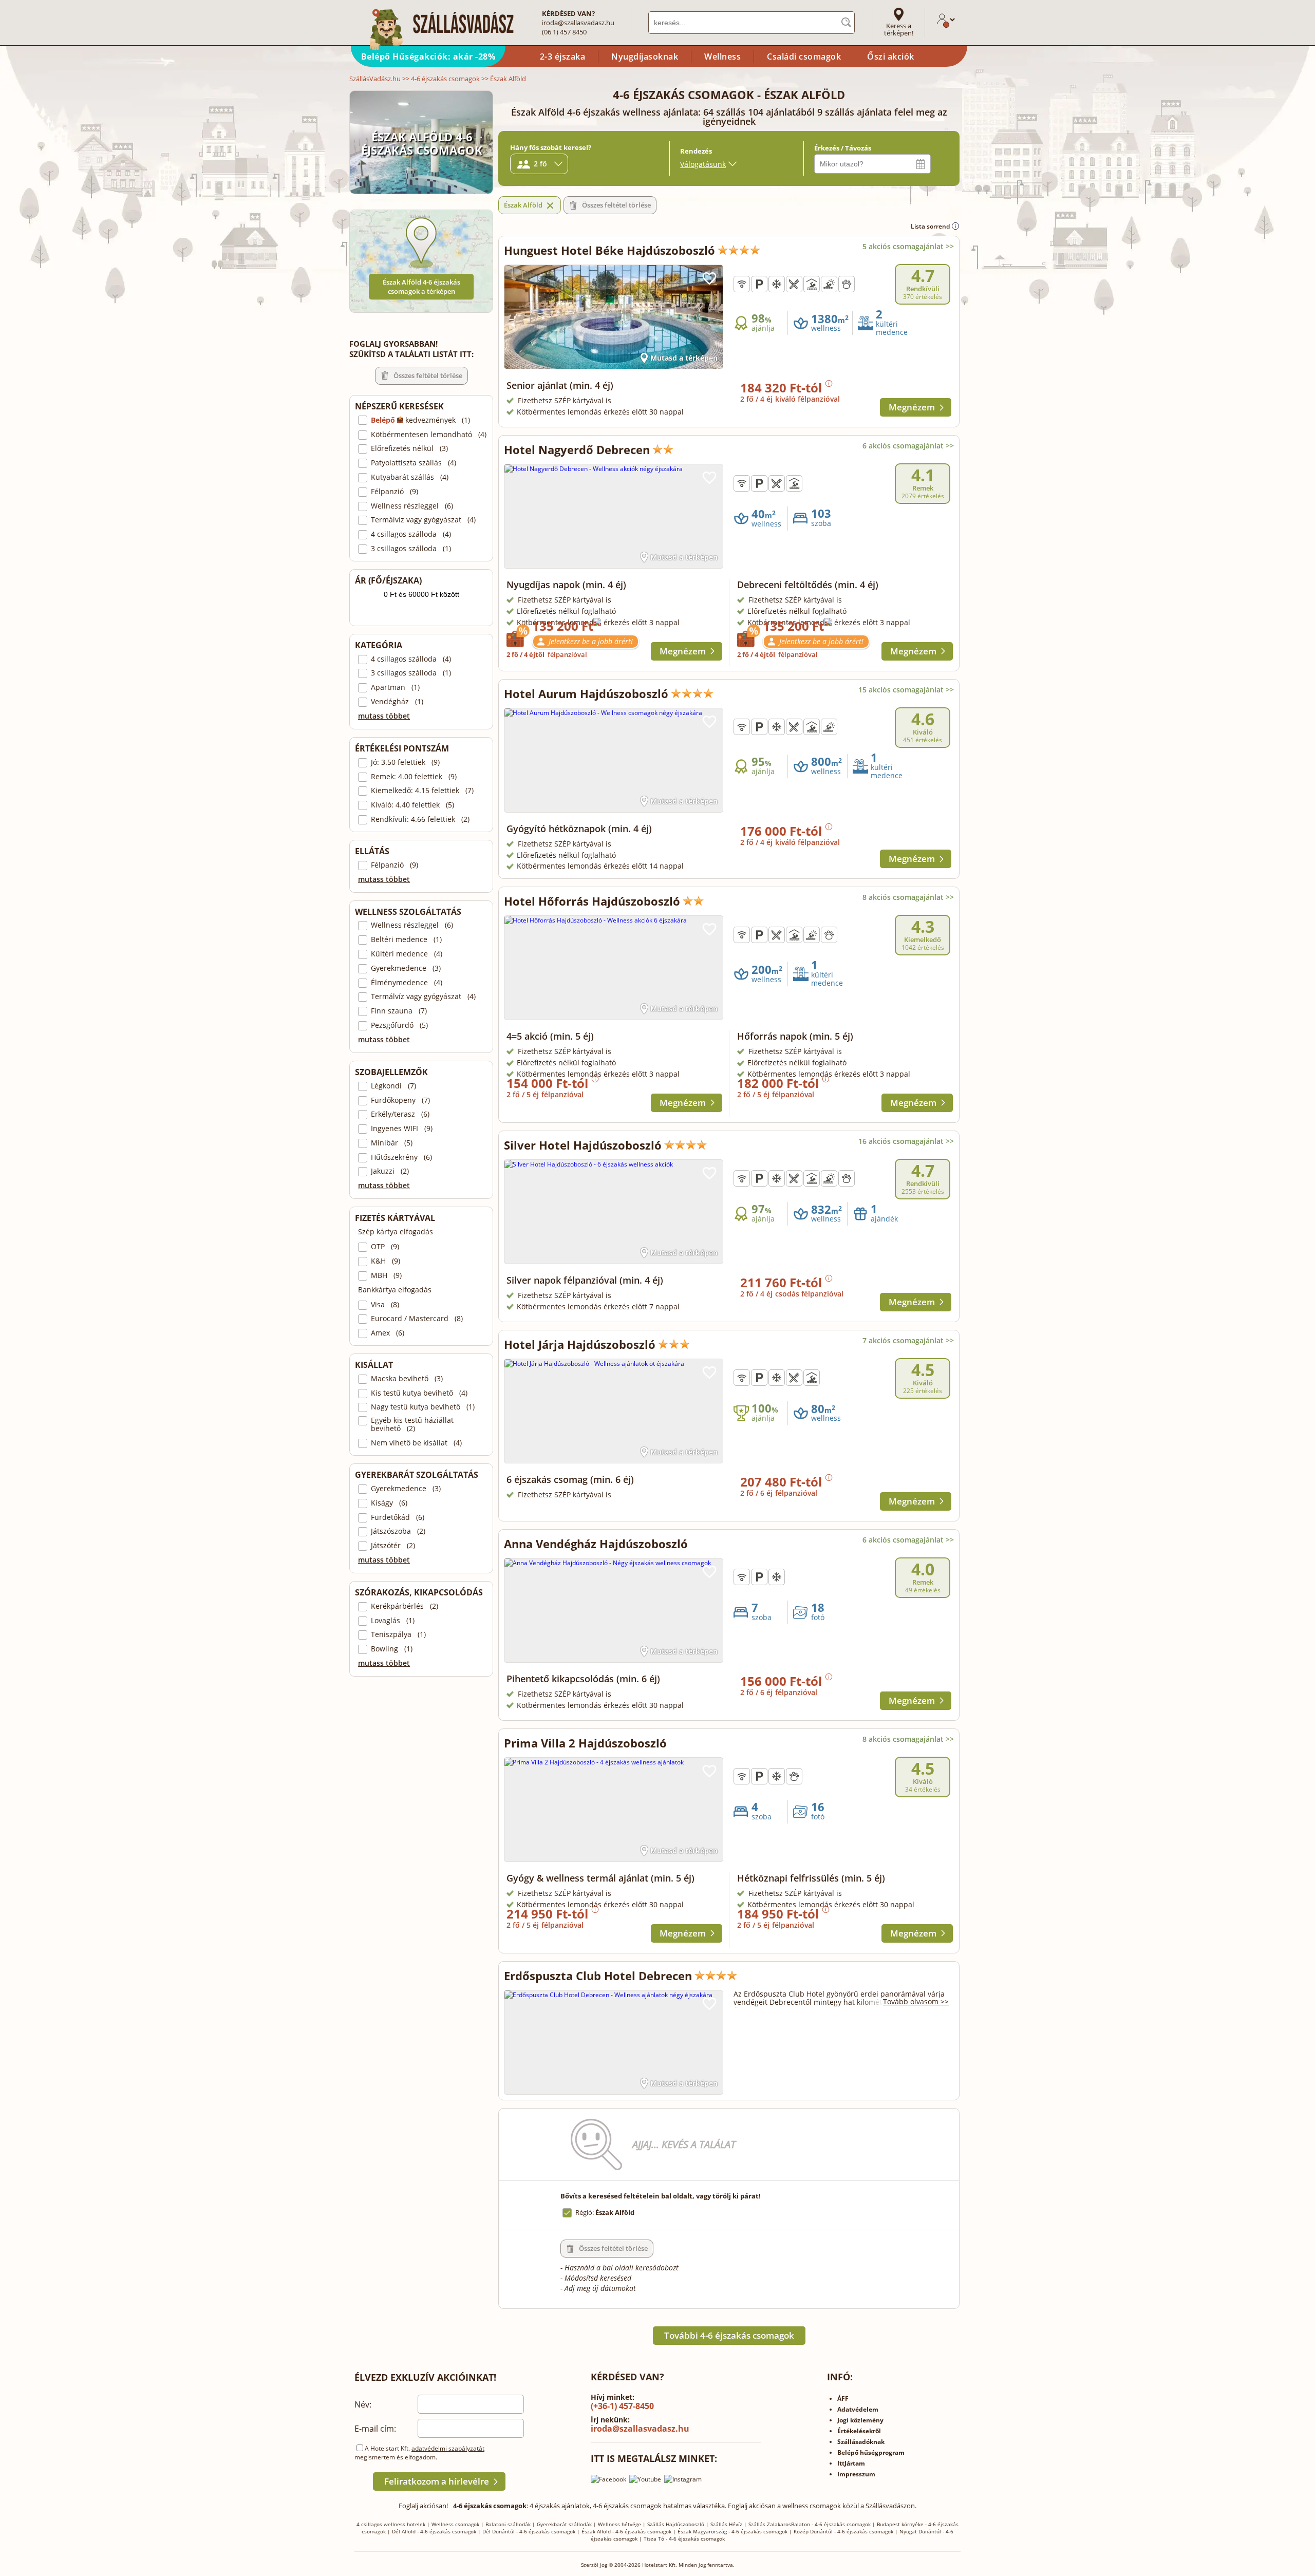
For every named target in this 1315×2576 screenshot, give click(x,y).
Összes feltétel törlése (428, 375)
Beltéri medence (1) (406, 939)
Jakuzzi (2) (390, 1171)
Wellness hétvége (619, 2524)
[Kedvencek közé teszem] (709, 278)
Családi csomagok (804, 57)
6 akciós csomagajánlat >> (908, 446)
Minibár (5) (392, 1143)
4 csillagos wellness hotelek (391, 2524)
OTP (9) (385, 1247)
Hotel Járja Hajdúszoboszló (580, 1344)
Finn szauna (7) (399, 1011)
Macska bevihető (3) (407, 1379)
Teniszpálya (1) (398, 1634)
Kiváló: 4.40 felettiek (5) (412, 805)
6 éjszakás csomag (570, 1479)
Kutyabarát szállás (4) (410, 477)
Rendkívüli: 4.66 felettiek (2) (420, 819)
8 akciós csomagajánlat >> (908, 897)
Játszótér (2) (393, 1546)
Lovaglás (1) (393, 1621)
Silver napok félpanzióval (585, 1280)
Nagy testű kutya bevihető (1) (423, 1407)
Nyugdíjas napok (566, 585)
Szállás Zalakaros (770, 2524)
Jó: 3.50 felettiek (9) (405, 762)
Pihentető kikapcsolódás (583, 1679)
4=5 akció (550, 1036)
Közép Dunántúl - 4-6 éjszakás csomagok (843, 2531)
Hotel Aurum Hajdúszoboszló (586, 693)
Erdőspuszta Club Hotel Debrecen (598, 1976)
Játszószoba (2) (398, 1531)
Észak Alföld (523, 205)
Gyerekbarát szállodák (564, 2524)
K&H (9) (386, 1261)
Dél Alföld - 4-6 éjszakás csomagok (434, 2531)
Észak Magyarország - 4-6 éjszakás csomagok (732, 2531)
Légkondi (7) (393, 1086)
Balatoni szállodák (508, 2524)
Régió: (605, 2212)
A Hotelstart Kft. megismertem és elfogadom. (419, 2453)
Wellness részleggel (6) (412, 506)
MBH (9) (386, 1275)
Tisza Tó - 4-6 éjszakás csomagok (684, 2539)
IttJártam (851, 2463)
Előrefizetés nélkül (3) (409, 448)
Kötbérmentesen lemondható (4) (429, 435)
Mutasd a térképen (684, 358)
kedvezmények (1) (420, 420)
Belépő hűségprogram (871, 2452)
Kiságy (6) (389, 1503)
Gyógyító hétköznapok (579, 829)
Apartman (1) (395, 687)
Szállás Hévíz (726, 2524)
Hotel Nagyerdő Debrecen (577, 449)
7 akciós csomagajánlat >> (908, 1340)
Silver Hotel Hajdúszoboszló (583, 1145)
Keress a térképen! (899, 29)
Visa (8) (385, 1305)
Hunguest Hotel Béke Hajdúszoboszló (609, 250)
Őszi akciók (891, 57)
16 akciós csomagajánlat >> (906, 1141)
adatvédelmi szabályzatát (448, 2448)
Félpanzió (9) (394, 492)
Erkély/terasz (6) (400, 1114)
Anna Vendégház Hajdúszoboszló (596, 1544)
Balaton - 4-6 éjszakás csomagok (831, 2524)
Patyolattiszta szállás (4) (414, 463)
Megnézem (912, 407)
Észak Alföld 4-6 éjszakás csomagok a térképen (421, 287)
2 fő (540, 164)
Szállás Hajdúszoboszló (676, 2524)
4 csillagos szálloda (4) (411, 534)
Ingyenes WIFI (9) (402, 1129)
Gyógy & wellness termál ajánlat (600, 1878)
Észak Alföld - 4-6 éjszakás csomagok (626, 2531)
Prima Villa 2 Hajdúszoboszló (585, 1743)
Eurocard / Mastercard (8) (417, 1319)
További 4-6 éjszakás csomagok (729, 2335)
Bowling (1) (392, 1649)
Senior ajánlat (560, 385)
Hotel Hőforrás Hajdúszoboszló (592, 901)
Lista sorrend (931, 226)
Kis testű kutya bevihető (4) (419, 1393)
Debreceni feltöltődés (808, 585)
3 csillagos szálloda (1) (411, 549)
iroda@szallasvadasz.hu (578, 23)
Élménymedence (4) (407, 983)
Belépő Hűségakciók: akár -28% (428, 57)
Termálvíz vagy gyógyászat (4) (423, 520)
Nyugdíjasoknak (645, 57)
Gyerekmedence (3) (406, 968)
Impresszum (856, 2474)
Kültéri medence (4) (407, 954)
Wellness (722, 57)
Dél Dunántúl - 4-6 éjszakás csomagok (529, 2531)
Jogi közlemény (860, 2420)
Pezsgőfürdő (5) (399, 1025)
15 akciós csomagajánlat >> (906, 690)
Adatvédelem (858, 2409)
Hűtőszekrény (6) (401, 1157)
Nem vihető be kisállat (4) (416, 1443)
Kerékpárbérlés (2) (405, 1606)
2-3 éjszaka (563, 57)
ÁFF (843, 2399)
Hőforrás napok (795, 1036)
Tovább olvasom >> (916, 2001)
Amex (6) (388, 1333)
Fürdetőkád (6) (398, 1517)
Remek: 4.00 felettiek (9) (414, 777)
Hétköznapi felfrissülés (811, 1878)
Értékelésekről (859, 2431)
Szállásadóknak (861, 2442)
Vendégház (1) (397, 702)
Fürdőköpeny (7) (400, 1100)
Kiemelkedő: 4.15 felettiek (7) (422, 791)
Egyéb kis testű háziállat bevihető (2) (412, 1424)
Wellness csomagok (455, 2524)
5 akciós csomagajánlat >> (908, 246)
